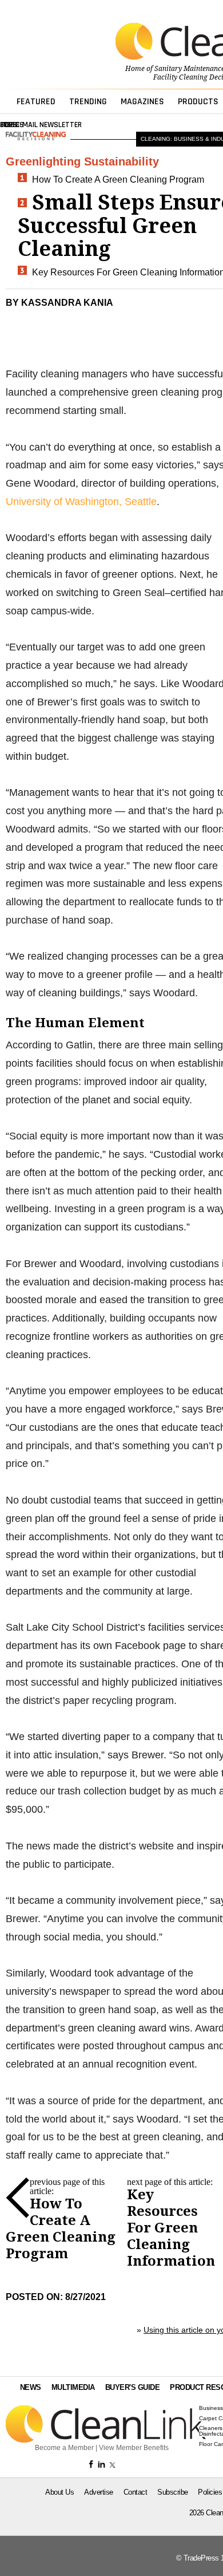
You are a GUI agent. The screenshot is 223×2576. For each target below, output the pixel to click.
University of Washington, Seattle (81, 502)
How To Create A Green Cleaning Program (118, 180)
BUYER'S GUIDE (133, 2387)
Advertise (99, 2492)
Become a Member (64, 2448)
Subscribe (173, 2492)
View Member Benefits (134, 2448)
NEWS (31, 2387)
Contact (136, 2492)
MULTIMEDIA (73, 2387)
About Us (59, 2492)
